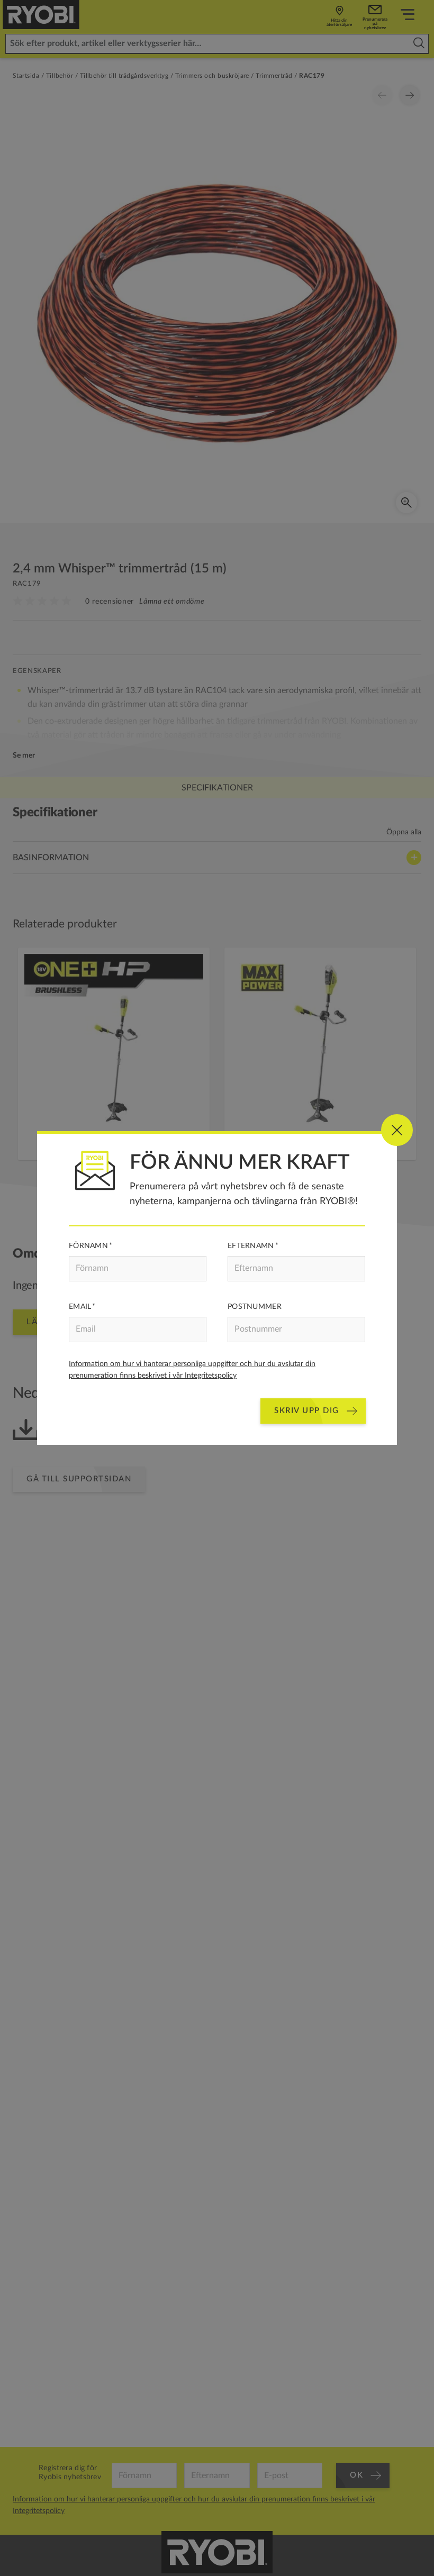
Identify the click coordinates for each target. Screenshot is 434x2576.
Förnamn (88, 1246)
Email (80, 1307)
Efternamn (251, 1246)
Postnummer (255, 1307)
